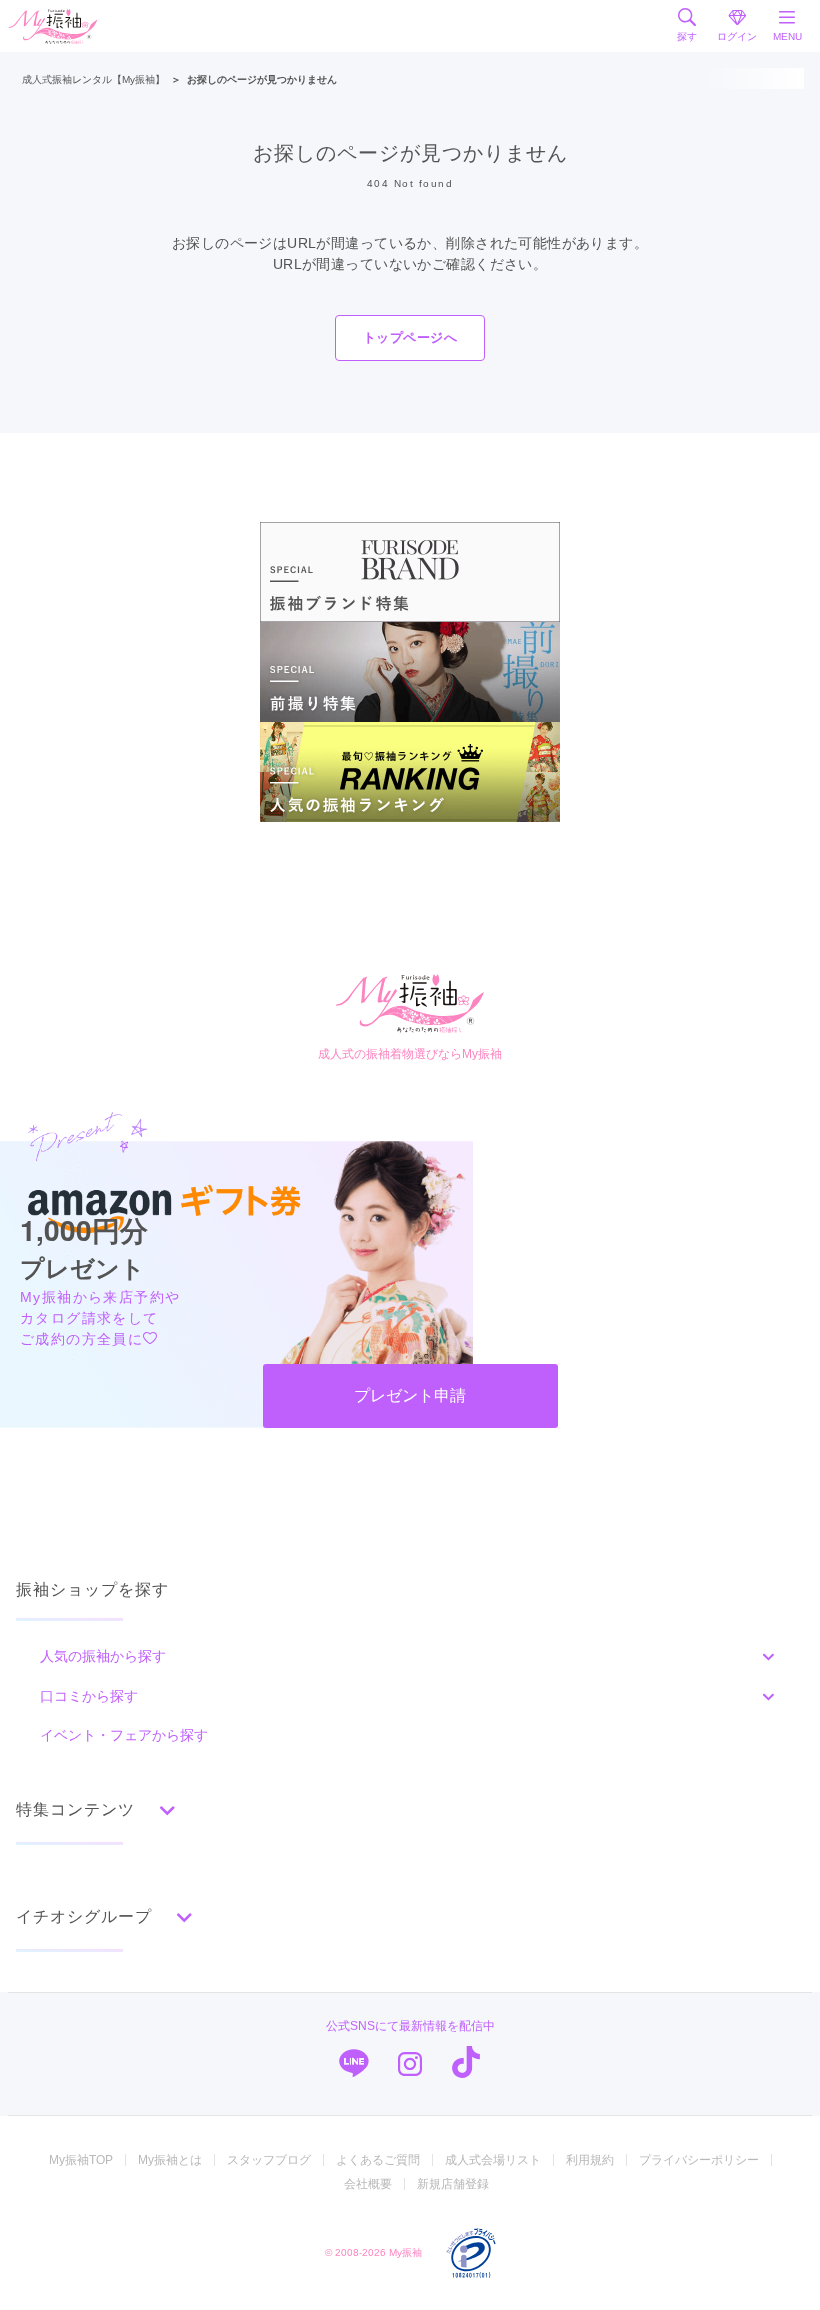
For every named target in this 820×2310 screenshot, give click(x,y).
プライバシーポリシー (699, 2160)
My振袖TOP (81, 2160)
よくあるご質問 (378, 2160)
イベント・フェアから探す (124, 1735)
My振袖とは (170, 2160)
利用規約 (590, 2160)
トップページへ (410, 337)
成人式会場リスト (493, 2160)
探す (687, 36)
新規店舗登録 (453, 2184)
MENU (787, 36)
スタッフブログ (269, 2160)
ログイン (737, 36)
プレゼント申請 (410, 1395)
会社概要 (368, 2184)
